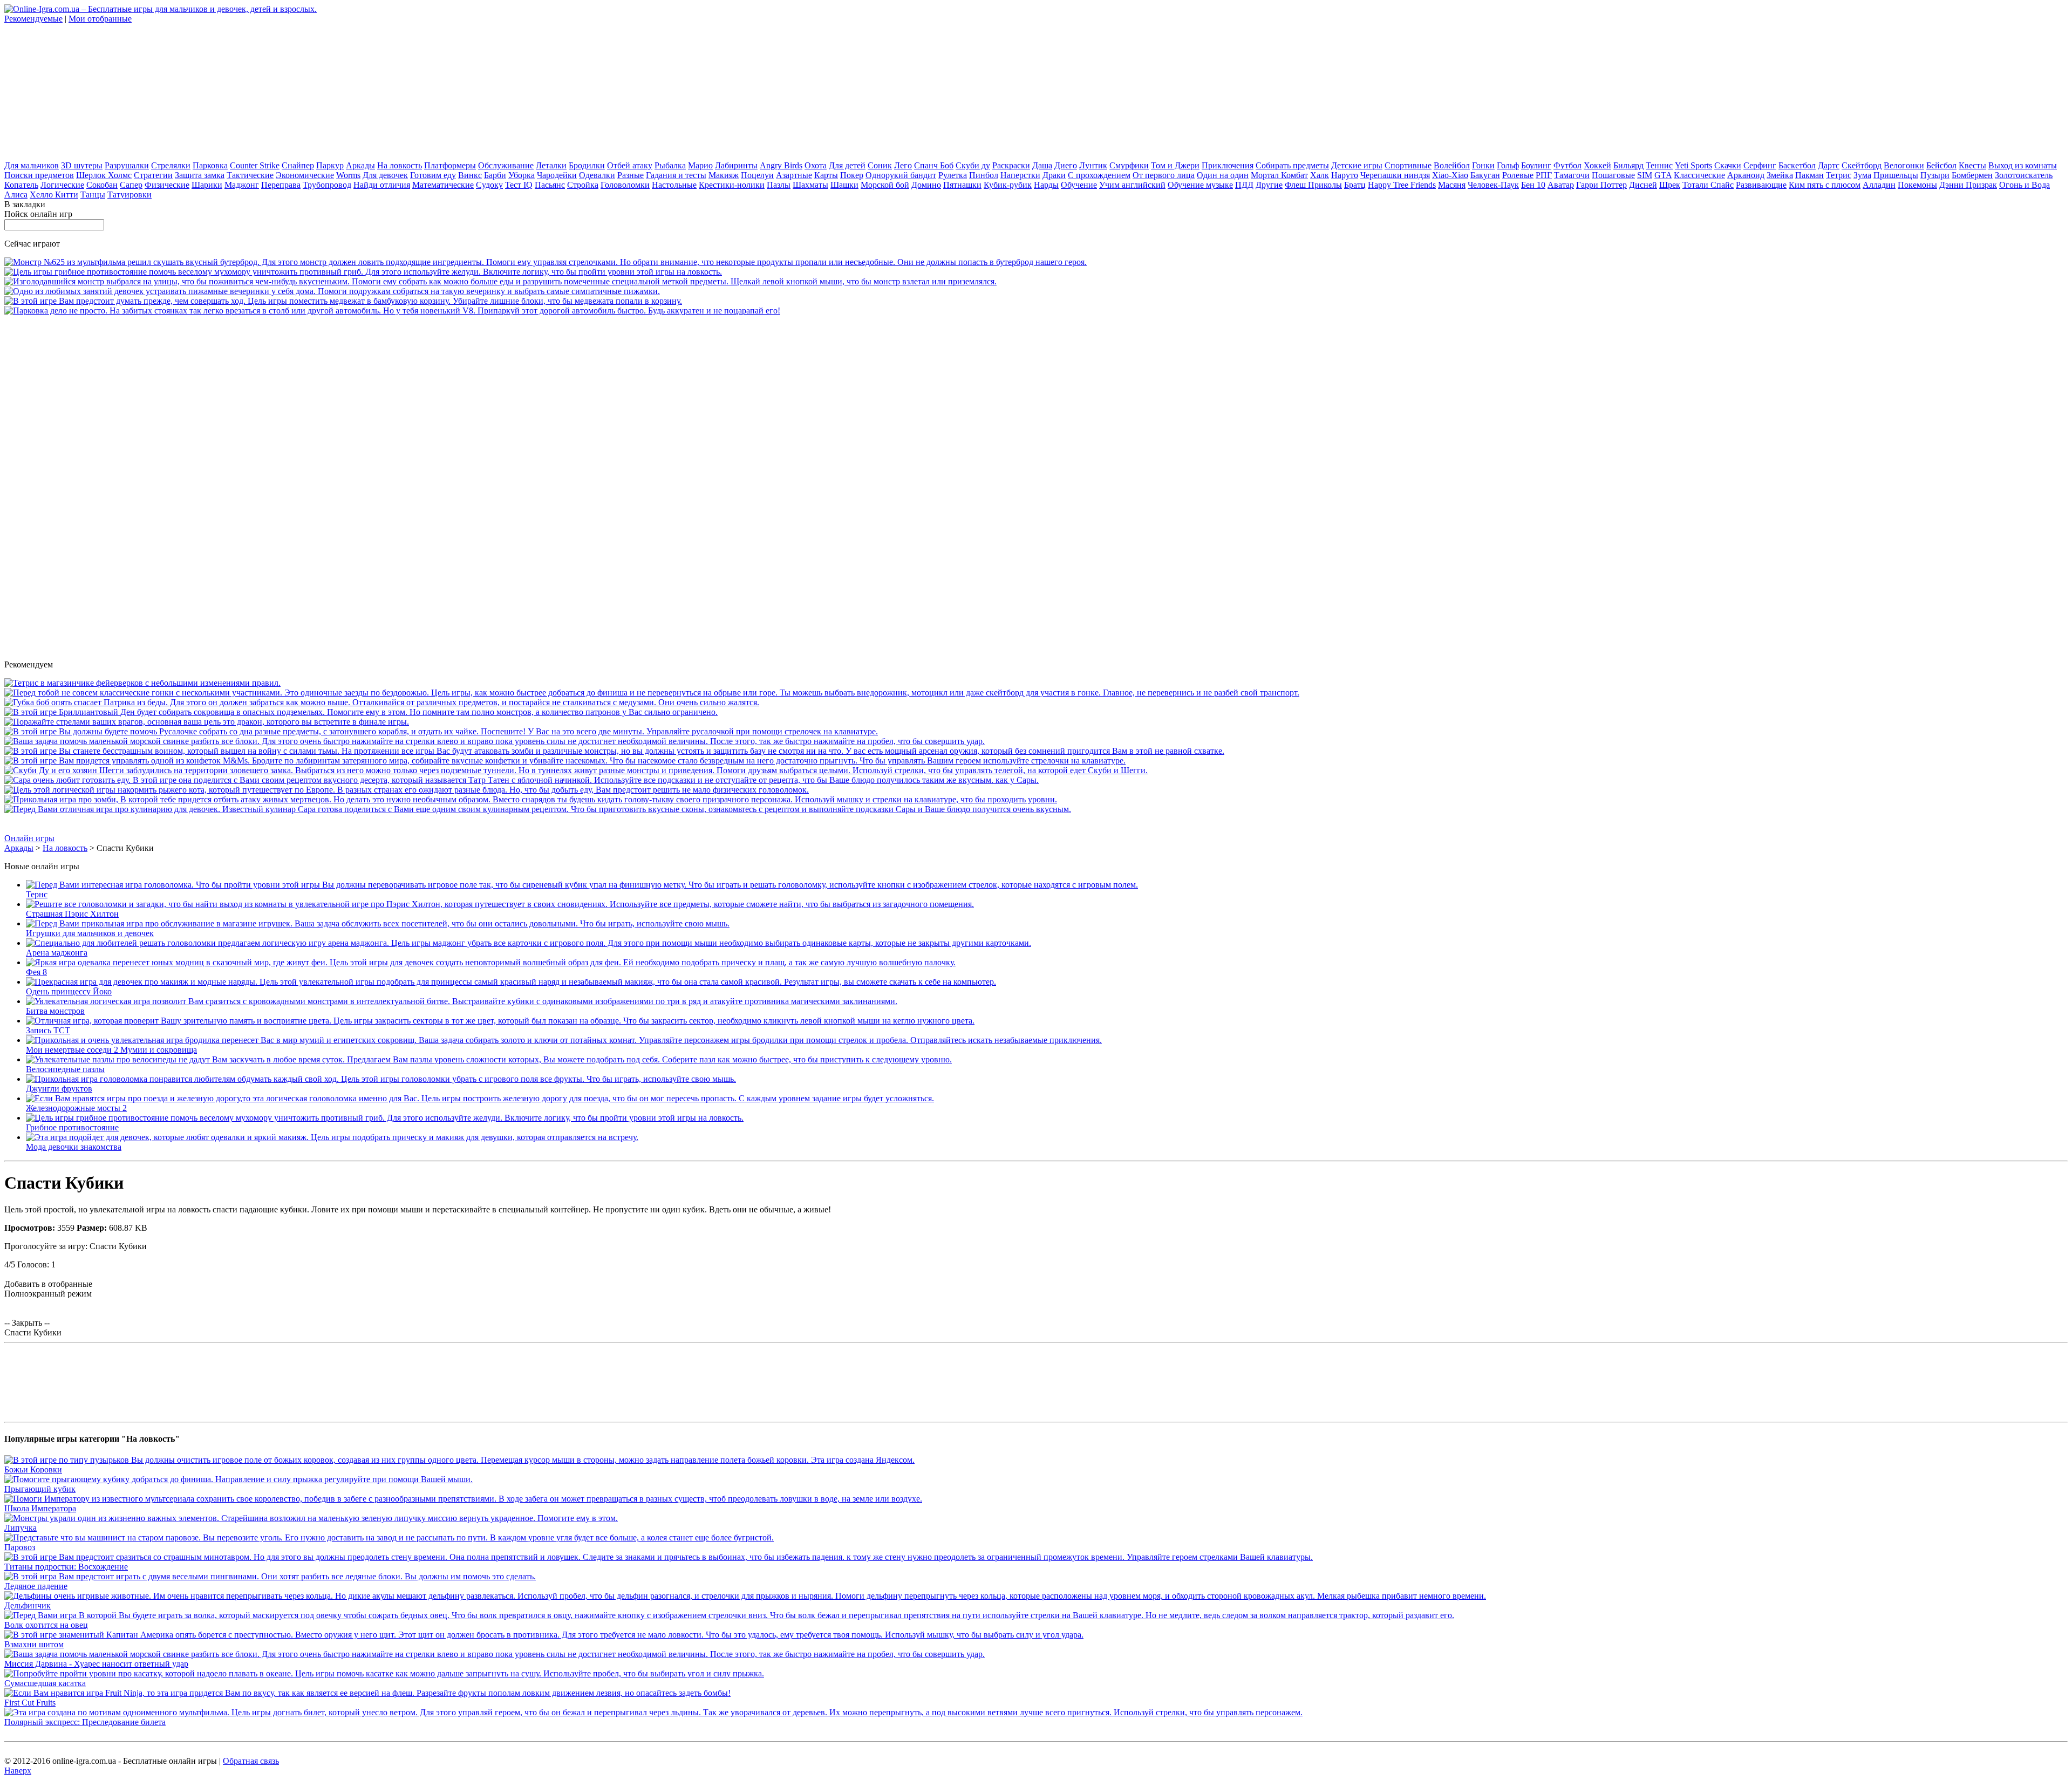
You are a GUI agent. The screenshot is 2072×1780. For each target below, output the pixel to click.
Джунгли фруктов (59, 1089)
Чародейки (557, 175)
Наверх (18, 1771)
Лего (903, 165)
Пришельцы (1896, 175)
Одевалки (597, 175)
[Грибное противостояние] (363, 272)
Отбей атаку (630, 165)
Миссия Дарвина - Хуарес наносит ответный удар (96, 1664)
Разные (631, 175)
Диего (1066, 165)
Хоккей (1597, 165)
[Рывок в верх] (652, 693)
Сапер (131, 185)
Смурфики (1129, 165)
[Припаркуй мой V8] (392, 311)
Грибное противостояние (72, 1127)
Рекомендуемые (33, 19)
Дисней (1643, 185)
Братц (1355, 185)
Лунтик (1093, 165)
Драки (1054, 175)
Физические (167, 185)
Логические (62, 185)
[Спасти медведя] (343, 301)
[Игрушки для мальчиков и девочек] (378, 923)
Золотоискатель (2024, 175)
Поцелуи (757, 175)
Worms (348, 175)
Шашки (844, 185)
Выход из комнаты (2023, 165)
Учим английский (1132, 185)
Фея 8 (36, 972)
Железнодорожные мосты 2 (76, 1108)
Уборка (522, 175)
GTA (1663, 175)
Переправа (281, 185)
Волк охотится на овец (46, 1625)
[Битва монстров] (462, 1001)
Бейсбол (1941, 165)
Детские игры (1357, 165)
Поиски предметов (39, 175)
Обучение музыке (1200, 185)
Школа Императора (40, 1508)
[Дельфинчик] (745, 1596)
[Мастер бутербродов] (546, 262)
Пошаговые (1613, 175)
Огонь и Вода (2025, 185)
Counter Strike (255, 165)
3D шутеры (82, 165)
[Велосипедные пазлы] (489, 1059)
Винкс (470, 175)
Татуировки (129, 195)
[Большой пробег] (500, 281)
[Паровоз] (389, 1537)
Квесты (1972, 165)
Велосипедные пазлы (65, 1069)
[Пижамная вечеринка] (332, 291)
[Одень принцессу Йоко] (511, 982)
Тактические (250, 175)
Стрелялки (171, 165)
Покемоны (1917, 185)
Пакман (1809, 175)
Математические (443, 185)
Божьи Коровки (33, 1469)
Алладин (1879, 185)
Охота (816, 165)
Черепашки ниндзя (1395, 175)
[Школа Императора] (463, 1499)
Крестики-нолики (732, 185)
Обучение (1079, 185)
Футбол (1567, 165)
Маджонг (242, 185)
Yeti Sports (1693, 165)
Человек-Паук (1493, 185)
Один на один (1223, 175)
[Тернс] (582, 885)
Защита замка (200, 175)
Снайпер (298, 165)
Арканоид (1746, 175)
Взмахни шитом (34, 1644)
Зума (1862, 175)
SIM (1645, 175)
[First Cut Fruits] (367, 1693)
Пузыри (1935, 175)
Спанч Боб (934, 165)
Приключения (1228, 165)
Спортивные (1408, 165)
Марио (700, 165)
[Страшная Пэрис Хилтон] (500, 904)
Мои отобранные (100, 19)
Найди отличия (382, 185)
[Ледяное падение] (270, 1576)
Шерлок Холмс (104, 175)
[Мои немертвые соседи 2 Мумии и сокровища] (564, 1040)
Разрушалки (127, 165)
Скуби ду (973, 165)
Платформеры (450, 165)
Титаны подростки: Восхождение (66, 1567)
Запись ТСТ (48, 1030)
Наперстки (1020, 175)
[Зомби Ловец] (614, 751)
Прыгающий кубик (40, 1489)
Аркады (360, 165)
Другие (1269, 185)
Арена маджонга (57, 953)
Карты (826, 175)
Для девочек (385, 175)
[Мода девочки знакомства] (332, 1137)
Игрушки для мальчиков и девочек (90, 933)
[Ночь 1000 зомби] (531, 799)
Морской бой (885, 185)
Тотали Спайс (1708, 185)
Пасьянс (550, 185)
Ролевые (1518, 175)
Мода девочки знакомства (74, 1147)
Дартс (1829, 165)
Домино (926, 185)
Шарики (207, 185)
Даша (1042, 165)
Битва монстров (55, 1011)
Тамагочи (1572, 175)
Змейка (1780, 175)
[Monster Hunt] (207, 722)
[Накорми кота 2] (407, 790)
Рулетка (953, 175)
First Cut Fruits (30, 1703)
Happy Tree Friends (1402, 185)
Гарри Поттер (1601, 185)
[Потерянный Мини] (565, 761)
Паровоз (20, 1547)
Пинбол (984, 175)
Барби (495, 175)
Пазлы (779, 185)
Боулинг (1536, 165)
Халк (1320, 175)
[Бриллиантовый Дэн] (361, 712)
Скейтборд (1862, 165)
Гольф (1508, 165)
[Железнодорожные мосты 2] (480, 1098)
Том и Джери (1175, 165)
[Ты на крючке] (382, 702)
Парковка (210, 165)
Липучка (21, 1528)
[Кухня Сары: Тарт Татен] (522, 780)
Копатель (21, 185)
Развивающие (1761, 185)
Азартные (794, 175)
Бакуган (1485, 175)
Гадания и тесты (676, 175)
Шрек (1670, 185)
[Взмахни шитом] (544, 1635)
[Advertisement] (85, 91)
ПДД (1244, 185)
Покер (852, 175)
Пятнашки (962, 185)
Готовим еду (433, 175)
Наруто (1345, 175)
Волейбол (1452, 165)
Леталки (551, 165)
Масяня (1452, 185)
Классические (1699, 175)
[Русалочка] (441, 731)
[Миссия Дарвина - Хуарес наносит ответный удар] (495, 741)
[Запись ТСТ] (500, 1021)
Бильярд (1628, 165)
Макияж (724, 175)
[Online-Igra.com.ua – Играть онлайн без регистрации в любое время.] (161, 9)
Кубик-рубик (1008, 185)
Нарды (1046, 185)
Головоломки (625, 185)
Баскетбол (1797, 165)
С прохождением (1099, 175)
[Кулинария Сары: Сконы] (538, 809)
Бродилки (587, 165)
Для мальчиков (32, 165)
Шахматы (810, 185)
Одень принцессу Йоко (69, 991)
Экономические (305, 175)
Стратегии (153, 175)
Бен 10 (1533, 185)
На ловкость (400, 165)
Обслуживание (506, 165)
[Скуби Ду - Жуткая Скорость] (576, 770)
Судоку (489, 185)
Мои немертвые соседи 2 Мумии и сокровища (111, 1050)
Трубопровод (327, 185)
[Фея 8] (491, 962)
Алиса (16, 195)
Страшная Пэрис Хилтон (72, 914)
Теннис (1659, 165)
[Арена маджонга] (529, 943)
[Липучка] (311, 1518)
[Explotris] (142, 683)
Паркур (330, 165)
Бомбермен (1972, 175)
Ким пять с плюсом (1825, 185)
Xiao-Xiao (1450, 175)
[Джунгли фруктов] (381, 1079)
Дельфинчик (28, 1605)
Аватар (1561, 185)
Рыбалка (670, 165)
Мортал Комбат (1279, 175)
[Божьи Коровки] (459, 1460)
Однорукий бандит (901, 175)
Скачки (1728, 165)
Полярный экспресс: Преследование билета (85, 1722)
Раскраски (1011, 165)
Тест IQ (519, 185)
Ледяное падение (36, 1586)
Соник (880, 165)
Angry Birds (781, 165)
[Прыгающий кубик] (238, 1479)
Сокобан (102, 185)
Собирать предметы (1292, 165)
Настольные (674, 185)
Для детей (847, 165)
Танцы (93, 195)
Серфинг (1760, 165)
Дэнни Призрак (1968, 185)
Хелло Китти (54, 195)
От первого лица (1164, 175)
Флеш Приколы (1313, 185)
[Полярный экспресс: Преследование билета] (653, 1712)
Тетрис (1839, 175)
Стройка (583, 185)
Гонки (1483, 165)
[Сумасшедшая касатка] (384, 1673)
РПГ (1544, 175)
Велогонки (1904, 165)
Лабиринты (736, 165)
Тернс (37, 894)
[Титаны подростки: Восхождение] (659, 1557)
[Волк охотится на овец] (729, 1615)
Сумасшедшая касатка (45, 1683)
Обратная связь (251, 1761)
